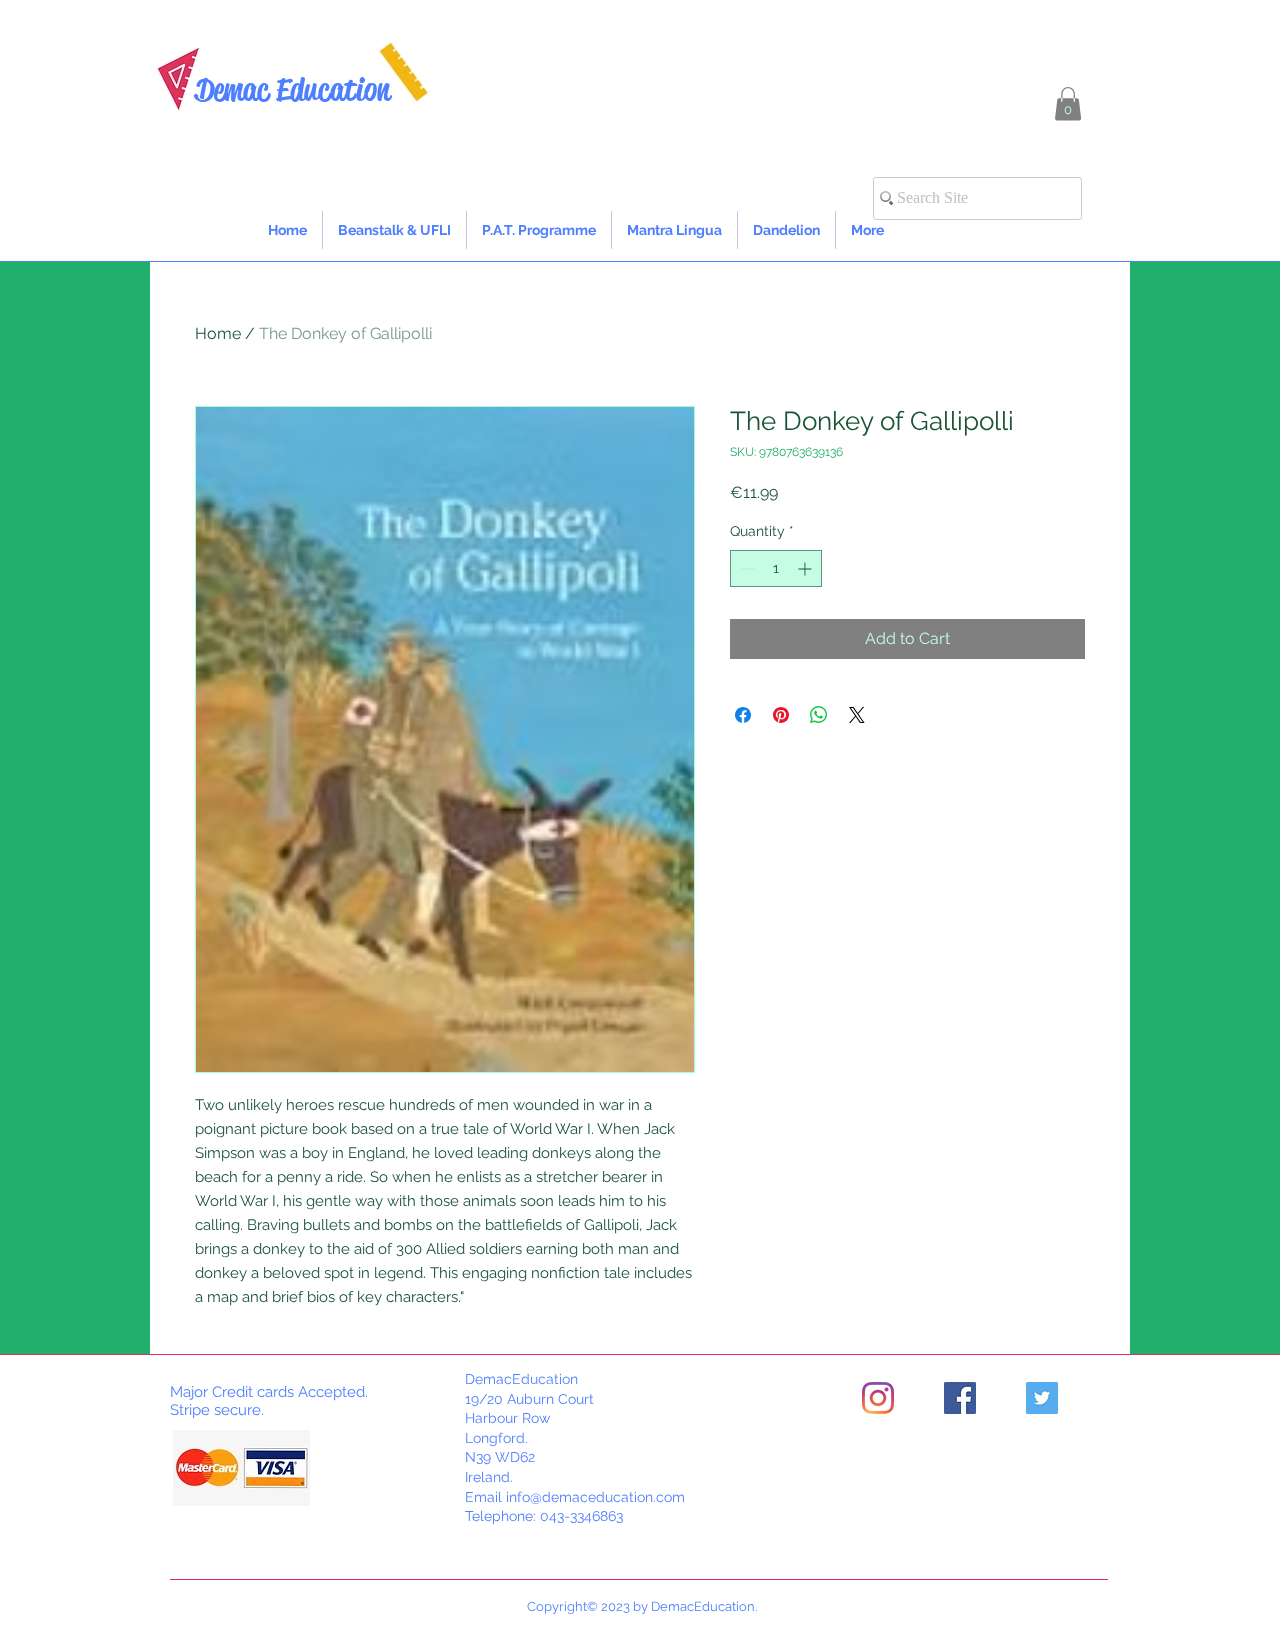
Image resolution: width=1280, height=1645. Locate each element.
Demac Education (292, 89)
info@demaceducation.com (595, 1497)
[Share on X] (857, 715)
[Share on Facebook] (743, 715)
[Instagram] (878, 1398)
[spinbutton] (776, 568)
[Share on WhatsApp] (819, 715)
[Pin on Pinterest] (781, 715)
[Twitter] (1042, 1398)
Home (218, 333)
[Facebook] (960, 1398)
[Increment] (806, 568)
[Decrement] (745, 568)
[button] (1068, 103)
